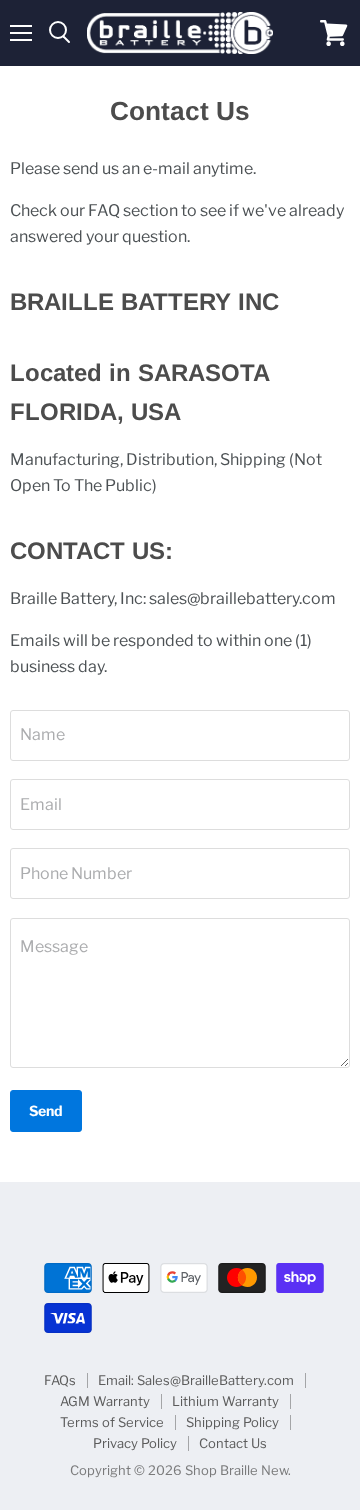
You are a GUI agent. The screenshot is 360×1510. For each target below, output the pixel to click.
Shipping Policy (232, 1422)
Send (46, 1110)
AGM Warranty (105, 1401)
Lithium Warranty (225, 1401)
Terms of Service (112, 1422)
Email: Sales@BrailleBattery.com (196, 1380)
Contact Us (233, 1443)
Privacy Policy (135, 1443)
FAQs (60, 1380)
